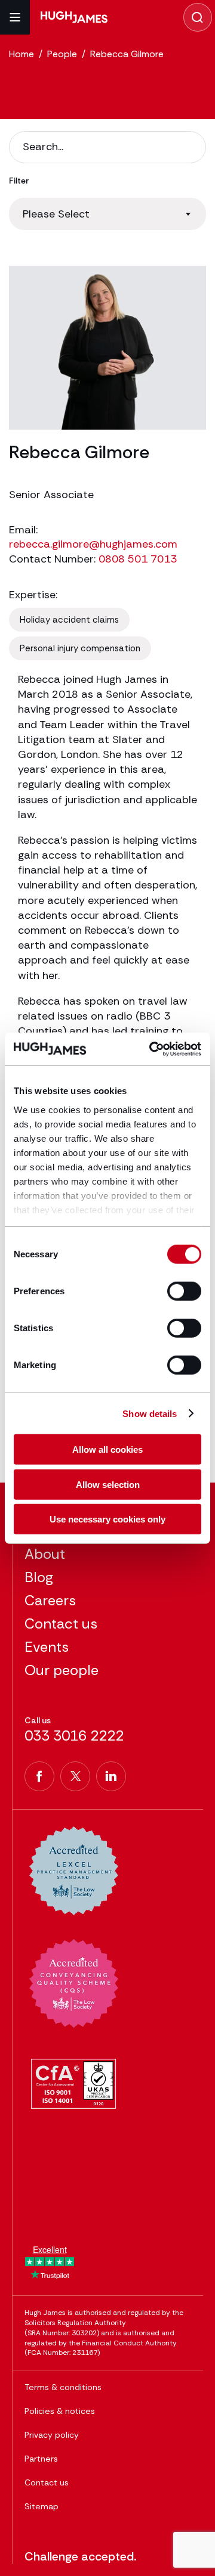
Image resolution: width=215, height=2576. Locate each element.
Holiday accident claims (69, 620)
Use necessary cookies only (107, 1519)
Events (47, 1647)
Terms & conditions (63, 2387)
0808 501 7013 (138, 559)
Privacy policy (52, 2435)
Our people (62, 1670)
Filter (19, 181)
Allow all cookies (107, 1449)
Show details (150, 1413)
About (45, 1554)
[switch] (184, 1291)
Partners (41, 2459)
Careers (50, 1600)
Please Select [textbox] (56, 214)
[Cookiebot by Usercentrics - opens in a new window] (152, 1049)
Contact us (61, 1623)
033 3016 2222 (74, 1736)
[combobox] (107, 214)
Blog (39, 1577)
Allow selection (108, 1484)
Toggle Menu (15, 17)
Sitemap (42, 2506)
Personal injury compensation (80, 648)
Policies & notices (60, 2411)
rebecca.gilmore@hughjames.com (93, 544)
